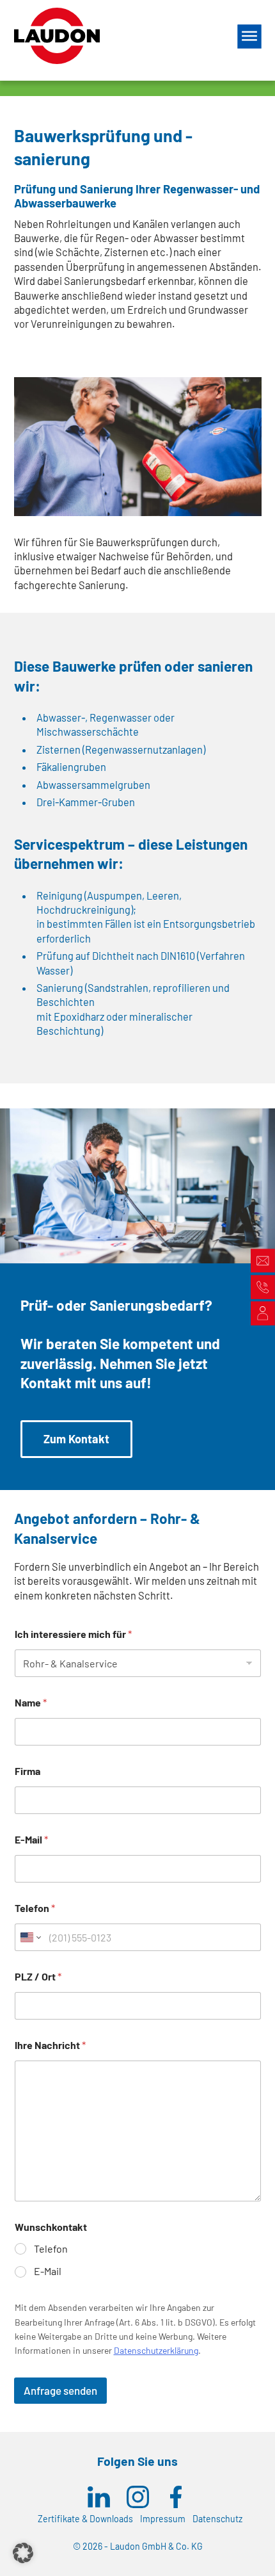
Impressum (163, 2519)
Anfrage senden (60, 2390)
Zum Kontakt (76, 1439)
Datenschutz (217, 2519)
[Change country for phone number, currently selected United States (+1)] (30, 1937)
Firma (27, 1771)
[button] (23, 2553)
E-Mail (31, 1839)
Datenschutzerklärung (156, 2350)
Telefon (35, 1908)
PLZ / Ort (38, 1976)
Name (31, 1702)
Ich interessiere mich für (73, 1634)
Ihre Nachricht (50, 2045)
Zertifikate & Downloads (85, 2519)
